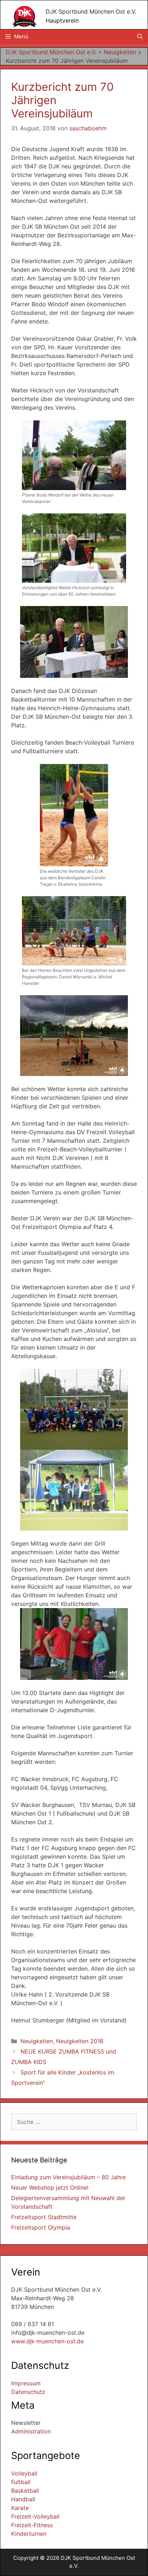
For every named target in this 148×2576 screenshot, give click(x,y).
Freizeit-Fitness (32, 2525)
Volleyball (24, 2473)
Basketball (25, 2491)
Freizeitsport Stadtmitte (44, 2217)
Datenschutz (28, 2392)
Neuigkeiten (37, 2041)
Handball (23, 2499)
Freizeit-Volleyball (35, 2516)
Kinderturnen (29, 2534)
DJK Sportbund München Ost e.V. (91, 11)
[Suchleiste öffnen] (140, 37)
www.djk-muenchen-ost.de (47, 2341)
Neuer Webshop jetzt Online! (50, 2188)
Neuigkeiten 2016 (80, 2041)
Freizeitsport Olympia (41, 2227)
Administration (31, 2431)
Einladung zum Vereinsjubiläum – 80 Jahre (68, 2177)
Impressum (26, 2383)
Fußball (21, 2482)
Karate (20, 2508)
